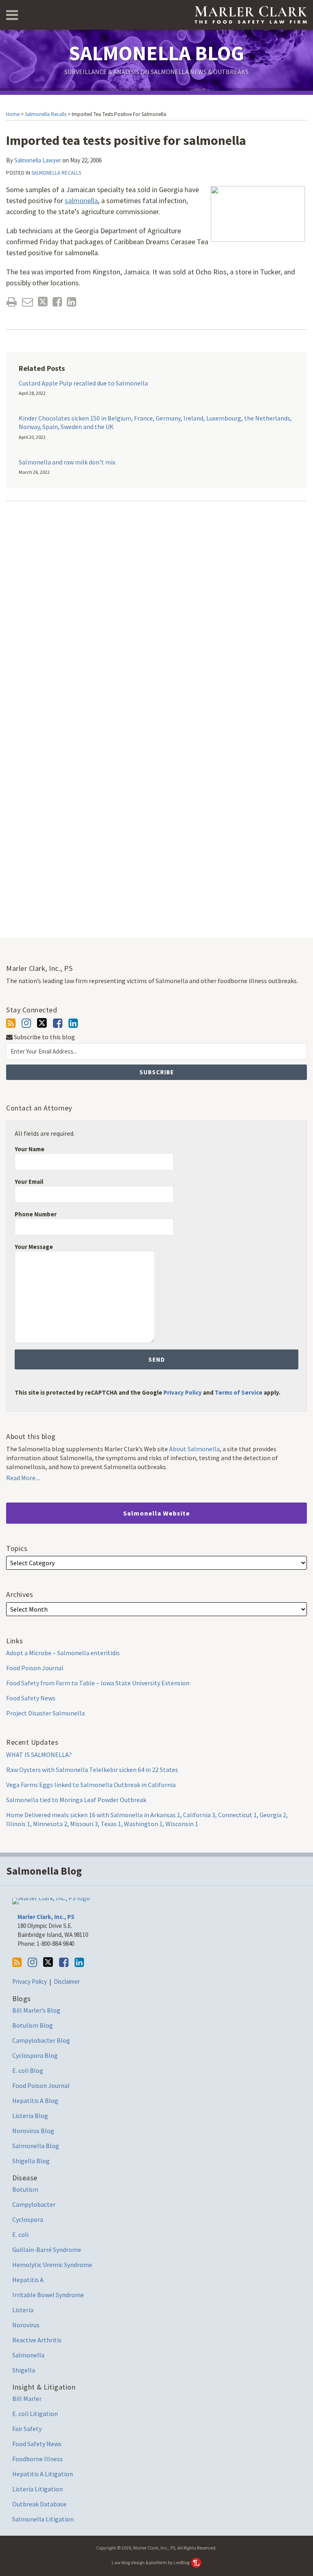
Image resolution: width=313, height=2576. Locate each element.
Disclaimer (67, 1981)
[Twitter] (42, 1023)
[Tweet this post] (43, 302)
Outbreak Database (39, 2504)
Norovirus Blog (33, 2131)
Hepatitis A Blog (35, 2101)
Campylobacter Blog (41, 2040)
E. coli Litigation (35, 2414)
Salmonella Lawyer (38, 160)
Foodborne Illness (37, 2459)
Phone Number (36, 1214)
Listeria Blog (30, 2116)
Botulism (25, 2189)
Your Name (30, 1149)
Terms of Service (239, 1392)
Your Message (34, 1247)
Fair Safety (27, 2429)
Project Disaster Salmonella (45, 1713)
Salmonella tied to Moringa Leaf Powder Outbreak (76, 1800)
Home (13, 114)
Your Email (29, 1182)
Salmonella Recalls (46, 114)
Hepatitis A (28, 2280)
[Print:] (12, 302)
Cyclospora (28, 2219)
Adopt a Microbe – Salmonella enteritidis (63, 1653)
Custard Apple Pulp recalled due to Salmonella (83, 383)
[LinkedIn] (73, 1023)
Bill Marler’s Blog (36, 2010)
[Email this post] (28, 302)
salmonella (81, 200)
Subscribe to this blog (44, 1037)
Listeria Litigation (37, 2489)
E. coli (20, 2234)
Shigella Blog (31, 2161)
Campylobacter (34, 2204)
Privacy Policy (183, 1392)
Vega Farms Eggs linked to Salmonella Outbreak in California (91, 1785)
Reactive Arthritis (37, 2340)
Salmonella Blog (156, 53)
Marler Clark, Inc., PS (46, 1917)
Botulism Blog (33, 2025)
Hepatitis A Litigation (43, 2474)
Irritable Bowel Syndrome (48, 2295)
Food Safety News (31, 1698)
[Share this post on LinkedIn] (72, 302)
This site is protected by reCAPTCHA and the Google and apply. (148, 1392)
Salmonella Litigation (43, 2519)
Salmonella (28, 2355)
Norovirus (26, 2325)
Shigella (24, 2370)
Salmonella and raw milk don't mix (67, 462)
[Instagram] (26, 1023)
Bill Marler (27, 2399)
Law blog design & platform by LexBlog (151, 2562)
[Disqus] (156, 615)
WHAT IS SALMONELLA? (39, 1755)
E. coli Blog (28, 2070)
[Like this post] (57, 302)
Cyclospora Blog (35, 2055)
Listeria (23, 2310)
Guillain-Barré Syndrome (47, 2250)
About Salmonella (194, 1449)
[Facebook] (58, 1023)
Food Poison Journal (35, 1668)
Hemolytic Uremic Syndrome (52, 2265)
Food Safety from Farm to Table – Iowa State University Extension (98, 1683)
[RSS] (11, 1023)
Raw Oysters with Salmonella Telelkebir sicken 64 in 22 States (92, 1770)
